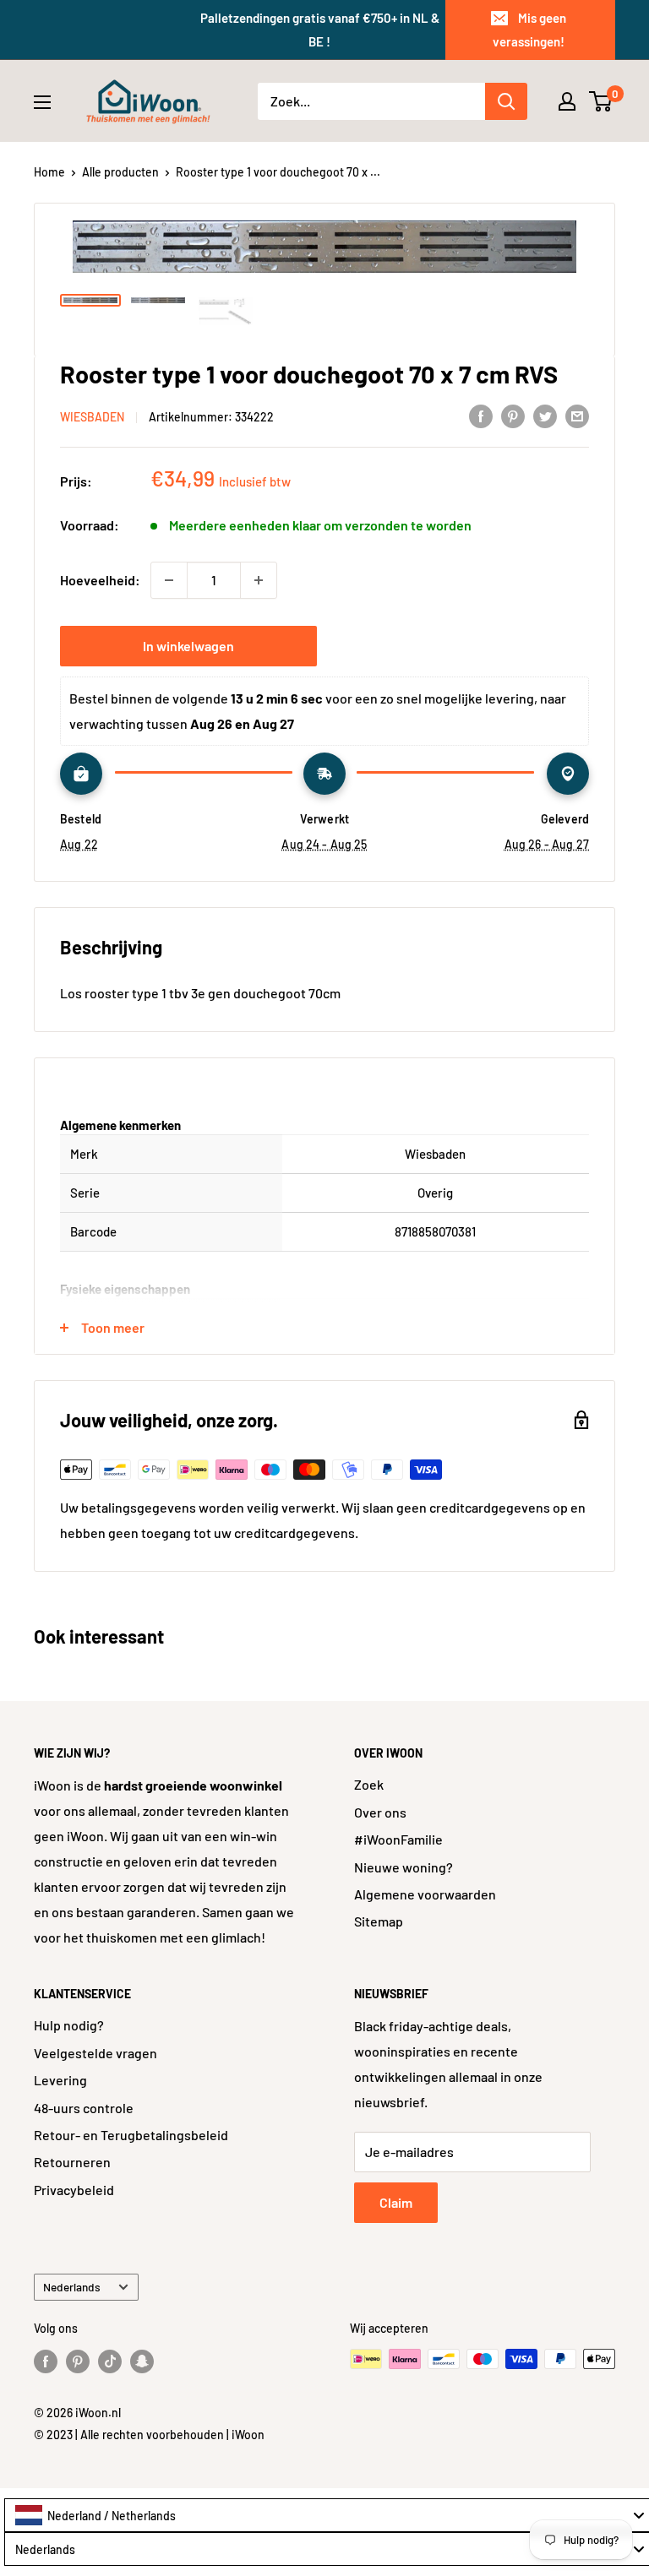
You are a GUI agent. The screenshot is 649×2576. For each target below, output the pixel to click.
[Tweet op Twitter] (545, 415)
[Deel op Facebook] (481, 415)
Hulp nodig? (69, 2025)
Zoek (369, 1784)
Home (49, 172)
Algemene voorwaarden (425, 1894)
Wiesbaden (92, 417)
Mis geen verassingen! (529, 30)
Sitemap (379, 1921)
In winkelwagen (188, 646)
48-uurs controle (84, 2108)
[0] (601, 101)
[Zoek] (506, 101)
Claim (396, 2202)
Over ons (380, 1812)
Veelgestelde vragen (95, 2053)
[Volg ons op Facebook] (46, 2361)
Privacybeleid (74, 2190)
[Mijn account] (567, 101)
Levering (60, 2080)
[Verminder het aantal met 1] (169, 580)
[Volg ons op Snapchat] (142, 2361)
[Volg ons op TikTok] (110, 2361)
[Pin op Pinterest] (513, 415)
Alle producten (120, 172)
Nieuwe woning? (404, 1867)
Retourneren (72, 2162)
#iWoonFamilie (398, 1839)
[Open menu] (42, 102)
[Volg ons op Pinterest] (78, 2361)
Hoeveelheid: (100, 580)
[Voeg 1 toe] (259, 580)
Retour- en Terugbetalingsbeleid (131, 2135)
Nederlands (72, 2287)
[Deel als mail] (577, 415)
